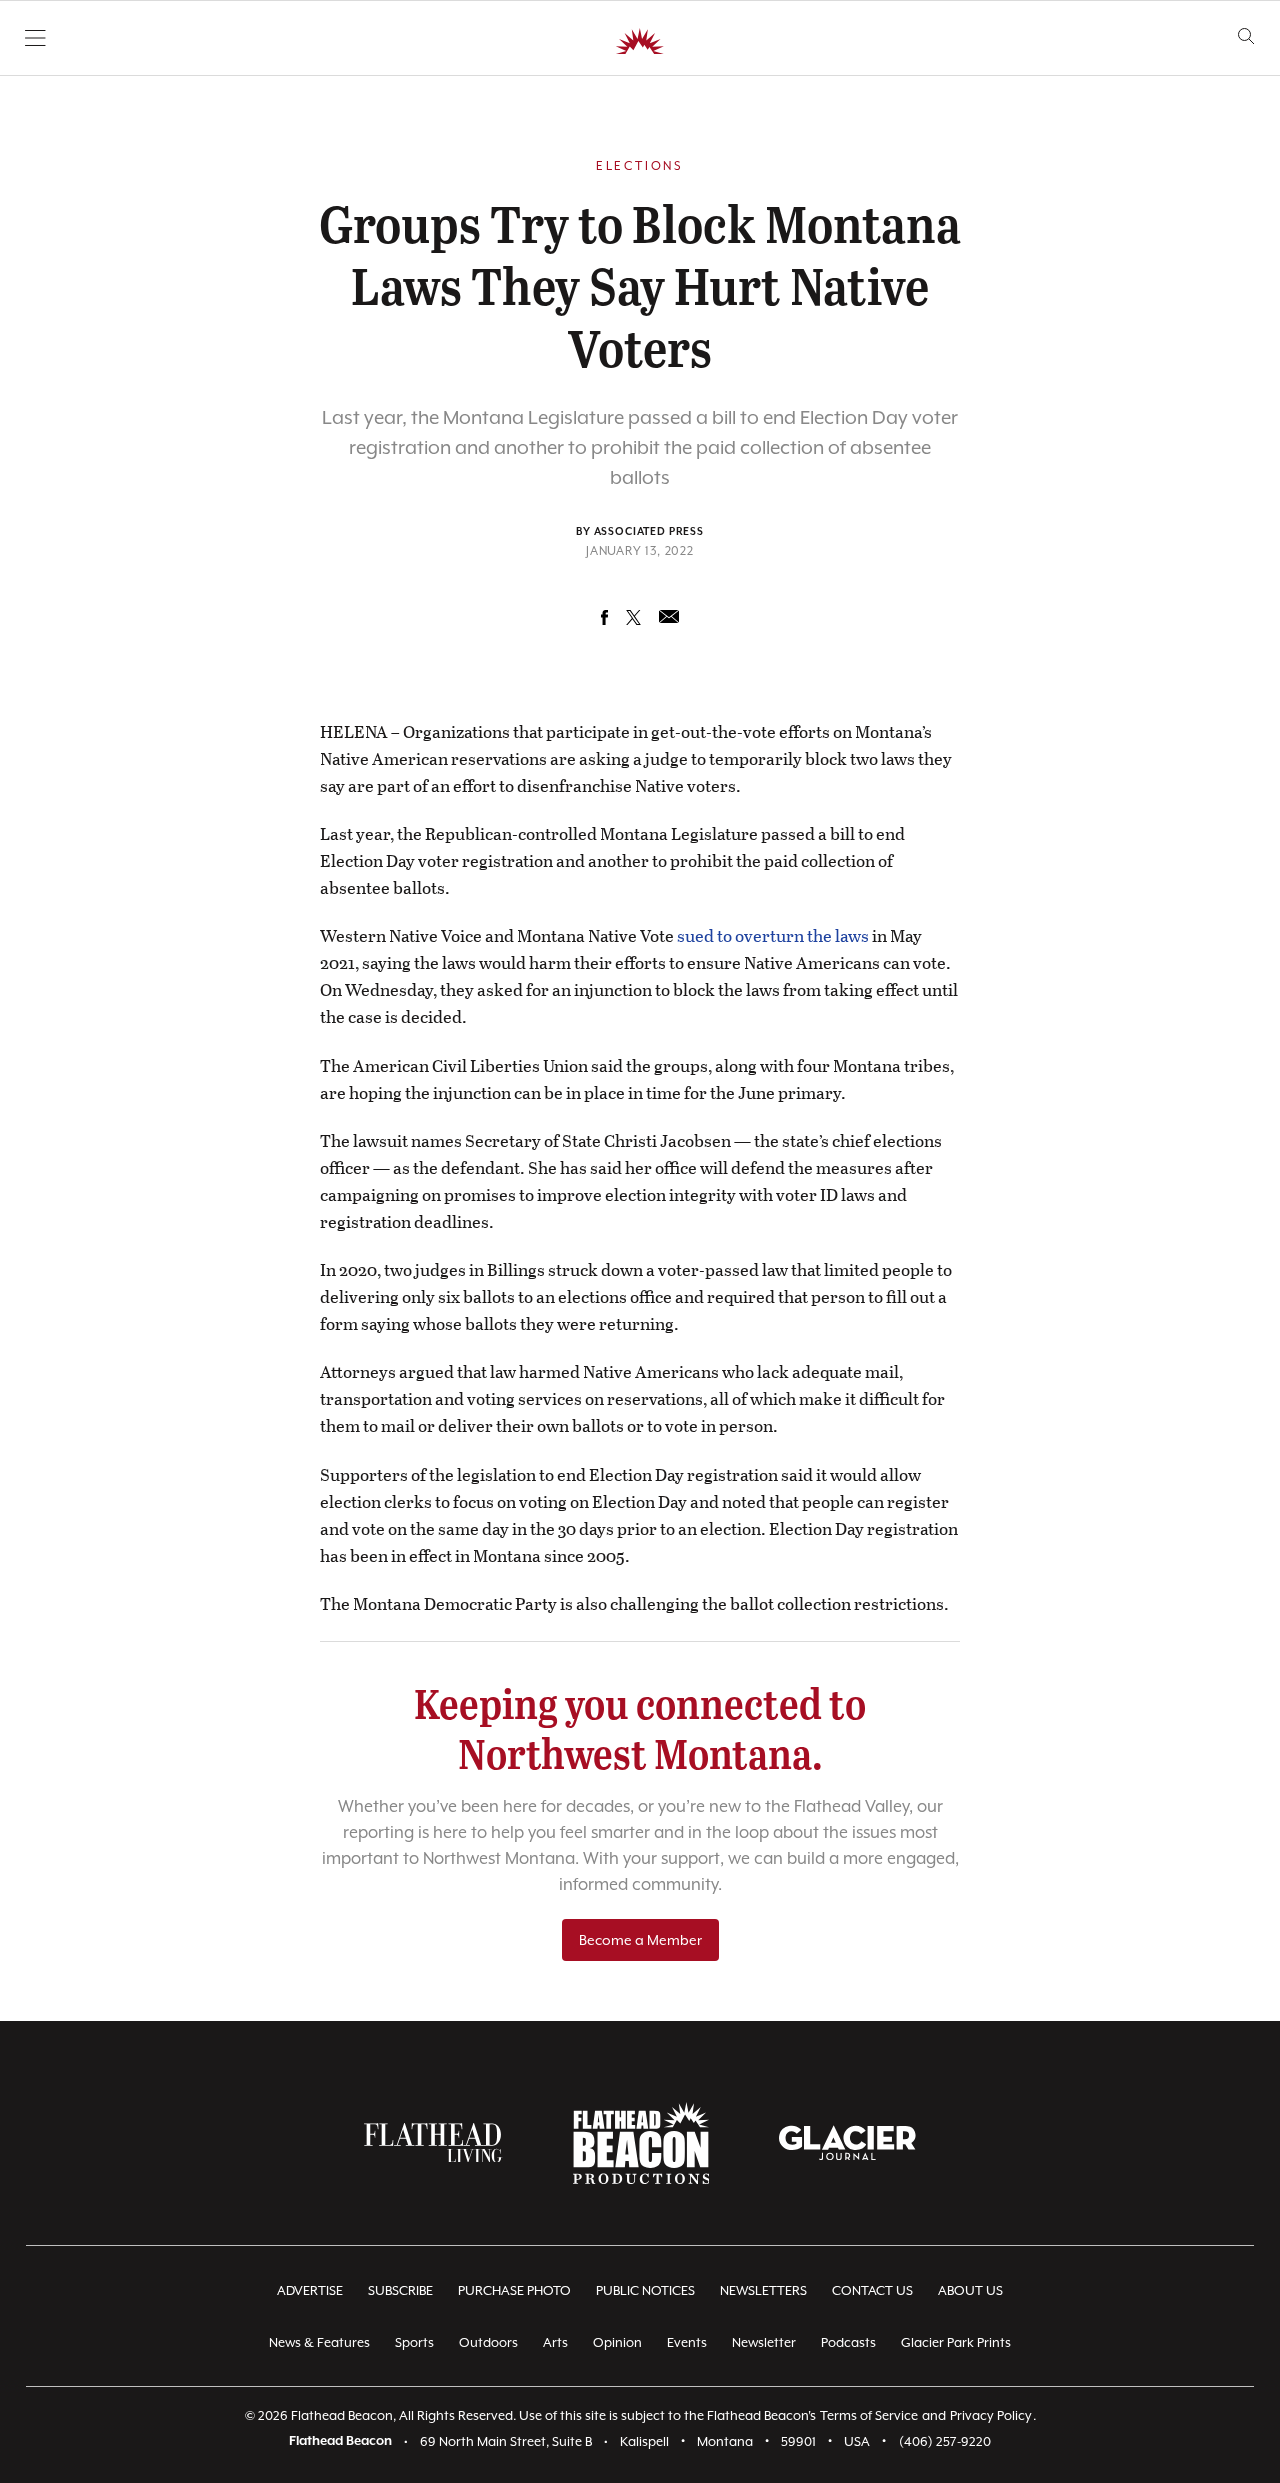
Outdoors (488, 2342)
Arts (555, 2342)
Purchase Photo (514, 2290)
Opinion (617, 2342)
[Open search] (1246, 36)
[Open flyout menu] (35, 38)
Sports (414, 2342)
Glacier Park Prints (956, 2342)
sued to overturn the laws (773, 935)
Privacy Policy (991, 2415)
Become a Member (640, 1940)
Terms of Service (869, 2415)
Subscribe (400, 2290)
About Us (970, 2290)
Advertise (310, 2290)
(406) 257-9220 (945, 2441)
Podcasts (848, 2342)
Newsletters (763, 2290)
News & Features (319, 2342)
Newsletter (764, 2342)
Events (687, 2342)
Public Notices (645, 2290)
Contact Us (872, 2290)
